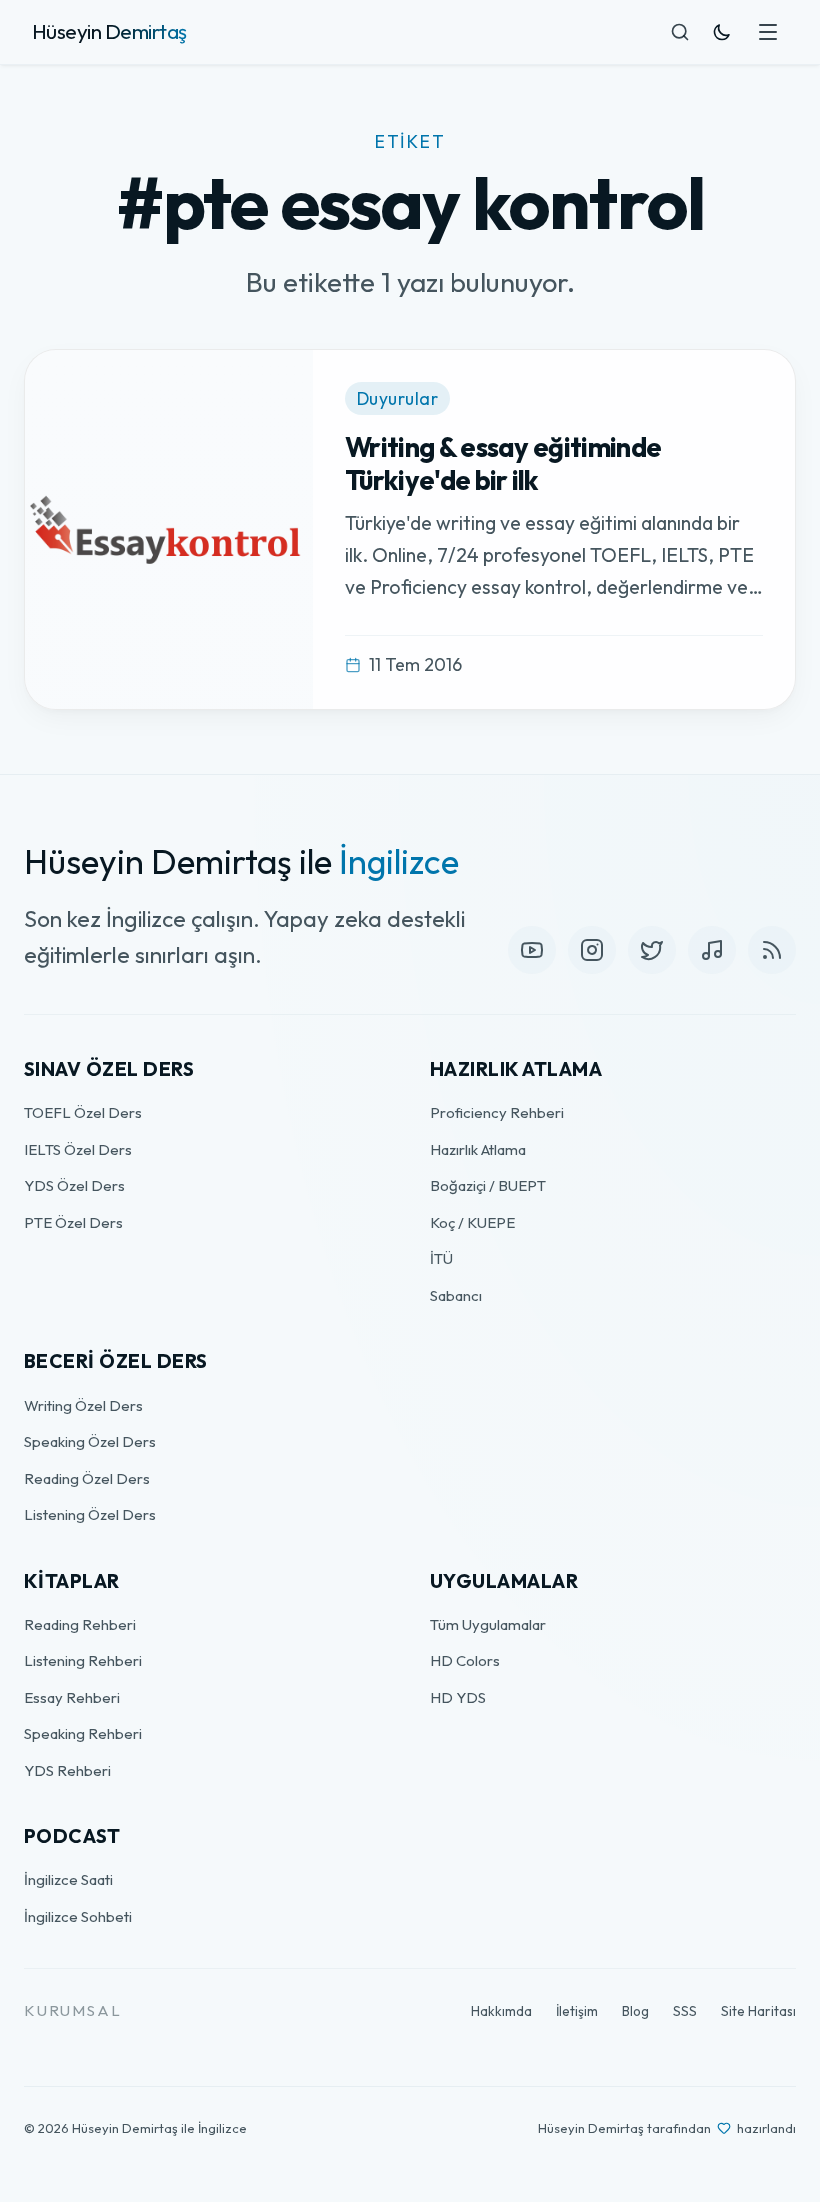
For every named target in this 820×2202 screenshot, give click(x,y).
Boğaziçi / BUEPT (488, 1185)
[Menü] (768, 32)
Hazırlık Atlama (478, 1149)
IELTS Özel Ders (78, 1149)
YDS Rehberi (67, 1770)
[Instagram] (592, 950)
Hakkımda (501, 2011)
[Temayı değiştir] (722, 32)
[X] (652, 950)
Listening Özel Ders (90, 1514)
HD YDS (458, 1697)
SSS (685, 2011)
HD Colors (465, 1660)
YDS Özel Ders (74, 1185)
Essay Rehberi (72, 1697)
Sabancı (456, 1295)
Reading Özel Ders (87, 1478)
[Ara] (680, 32)
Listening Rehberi (83, 1660)
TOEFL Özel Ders (83, 1112)
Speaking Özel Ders (90, 1441)
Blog (635, 2011)
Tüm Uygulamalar (488, 1624)
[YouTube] (532, 950)
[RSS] (772, 950)
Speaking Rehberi (83, 1733)
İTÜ (441, 1258)
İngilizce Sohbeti (78, 1916)
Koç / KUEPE (472, 1222)
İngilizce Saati (68, 1879)
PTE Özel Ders (73, 1222)
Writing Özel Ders (83, 1405)
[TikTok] (712, 950)
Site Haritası (758, 2011)
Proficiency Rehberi (497, 1112)
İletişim (577, 2011)
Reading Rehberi (80, 1624)
